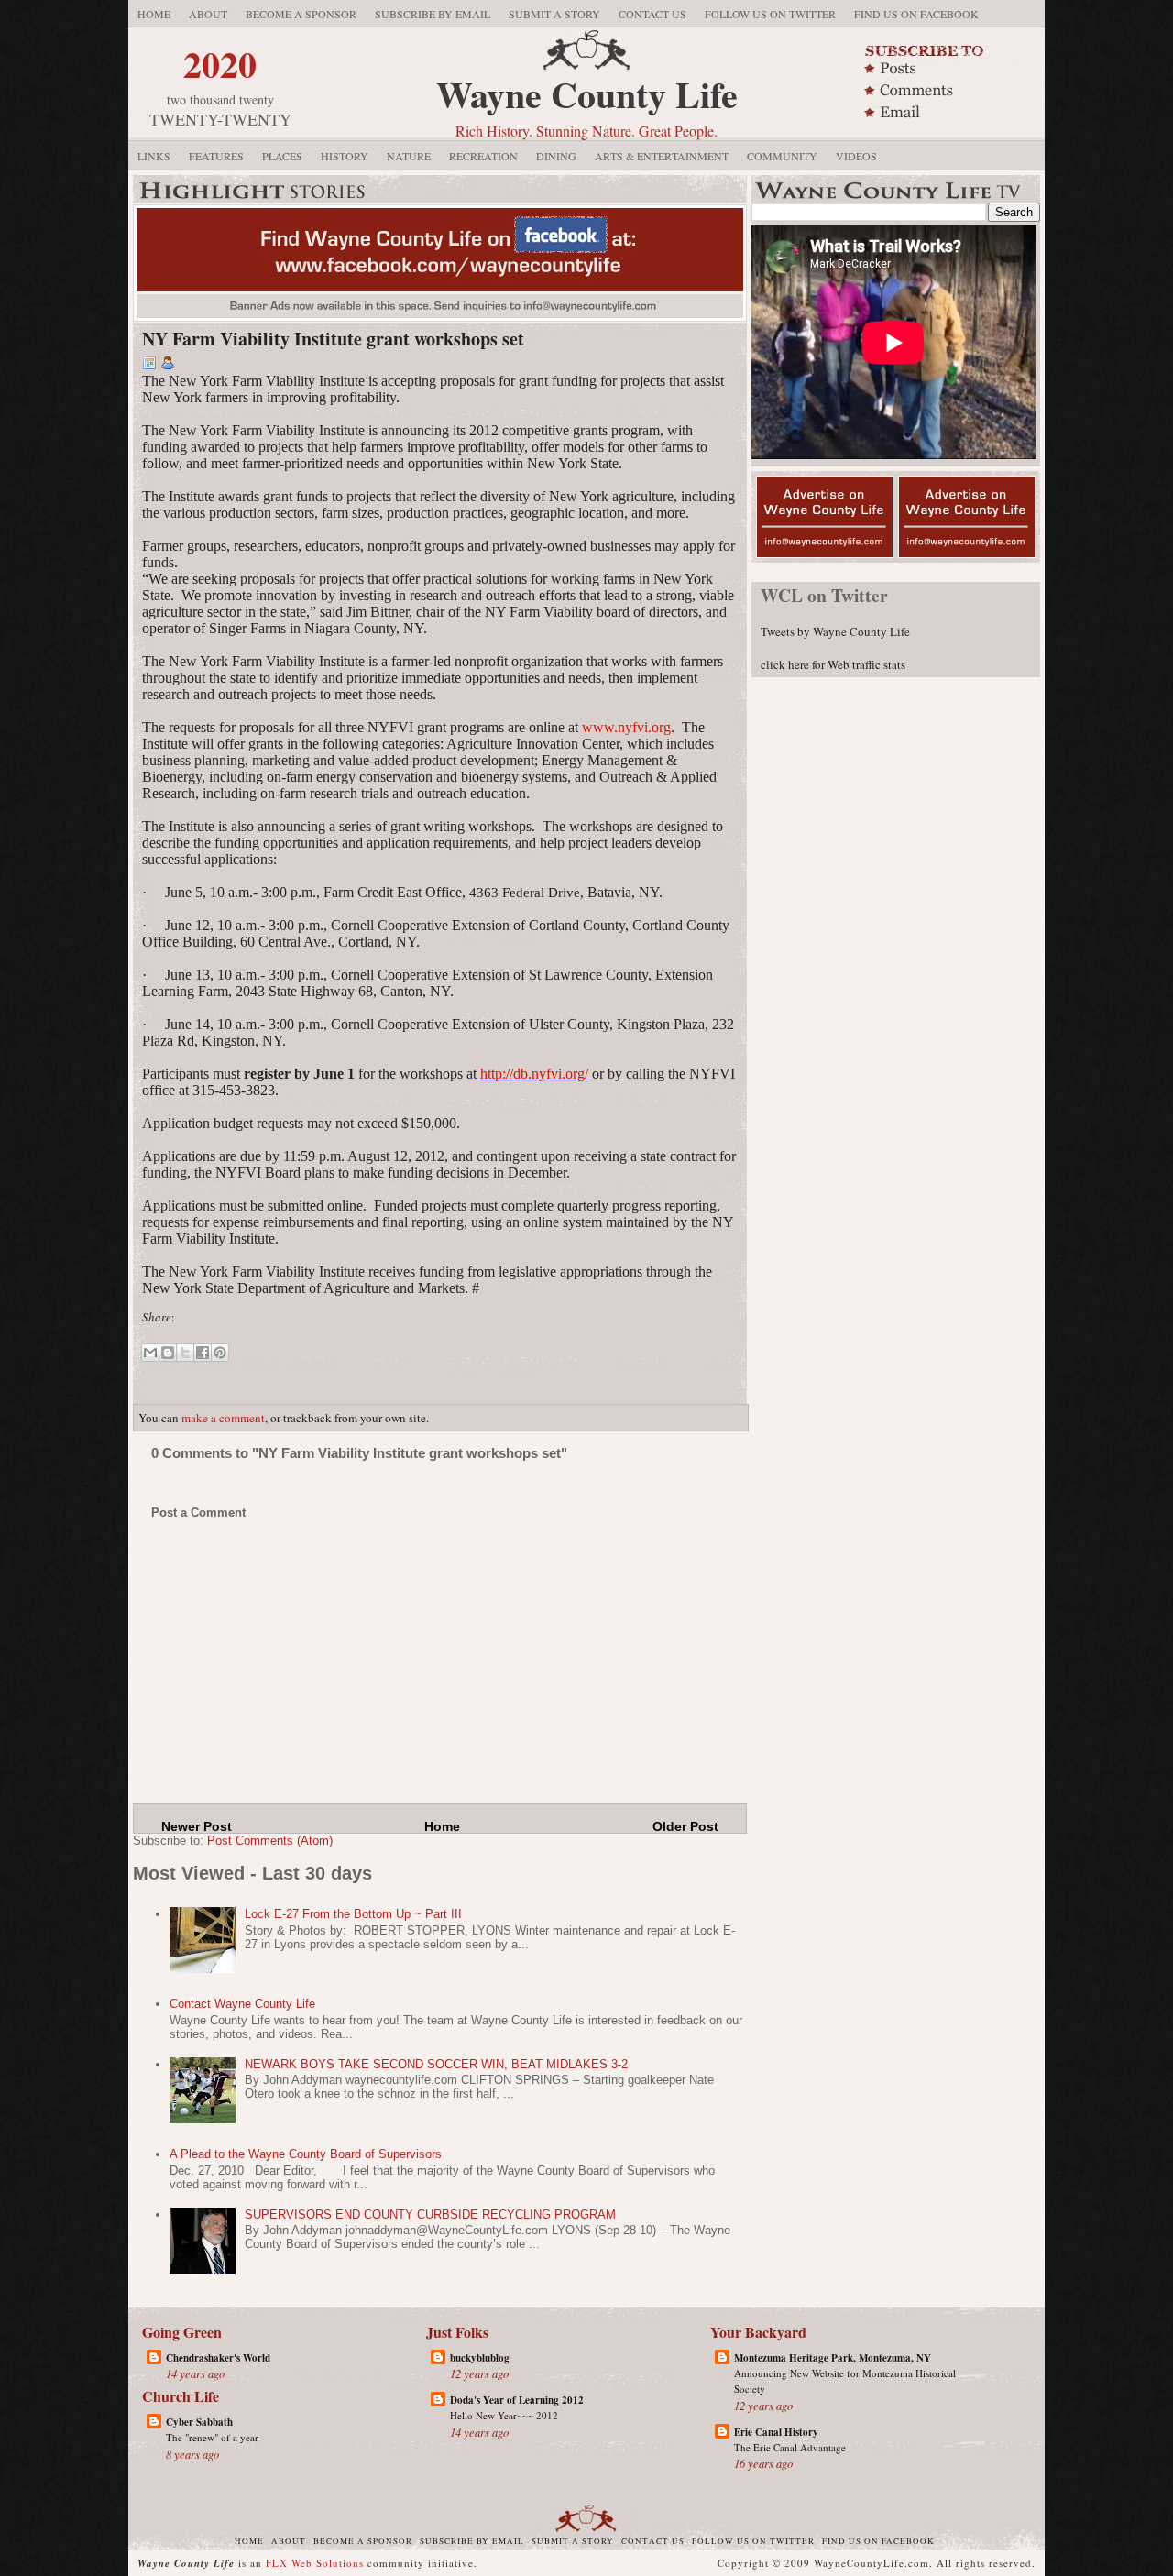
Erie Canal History (776, 2432)
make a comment (223, 1418)
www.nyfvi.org (626, 727)
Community (782, 156)
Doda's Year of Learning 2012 (517, 2400)
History (345, 156)
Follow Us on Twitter (770, 14)
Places (282, 156)
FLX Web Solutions (315, 2563)
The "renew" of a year (212, 2437)
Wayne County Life (587, 94)
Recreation (483, 156)
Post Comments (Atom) (270, 1841)
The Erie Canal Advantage (790, 2447)
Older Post (685, 1826)
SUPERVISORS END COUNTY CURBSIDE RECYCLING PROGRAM (430, 2214)
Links (154, 156)
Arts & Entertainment (662, 156)
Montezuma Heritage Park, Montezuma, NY (833, 2358)
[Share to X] (185, 1353)
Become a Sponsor (301, 14)
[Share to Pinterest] (220, 1353)
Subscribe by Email (433, 14)
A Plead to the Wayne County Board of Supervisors (306, 2154)
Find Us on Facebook (916, 14)
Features (216, 156)
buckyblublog (480, 2358)
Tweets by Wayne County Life (835, 631)
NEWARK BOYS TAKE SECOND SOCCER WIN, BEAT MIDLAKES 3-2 (436, 2064)
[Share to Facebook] (203, 1353)
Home (154, 14)
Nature (409, 156)
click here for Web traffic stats (833, 664)
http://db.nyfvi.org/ (534, 1074)
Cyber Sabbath (199, 2422)
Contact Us (652, 14)
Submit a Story (554, 14)
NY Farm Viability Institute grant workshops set (333, 339)
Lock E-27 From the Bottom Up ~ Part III (353, 1914)
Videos (856, 156)
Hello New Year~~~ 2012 (504, 2415)
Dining (556, 156)
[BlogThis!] (168, 1353)
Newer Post (197, 1826)
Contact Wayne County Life (242, 2004)
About (208, 14)
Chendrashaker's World (218, 2358)
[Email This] (150, 1353)
